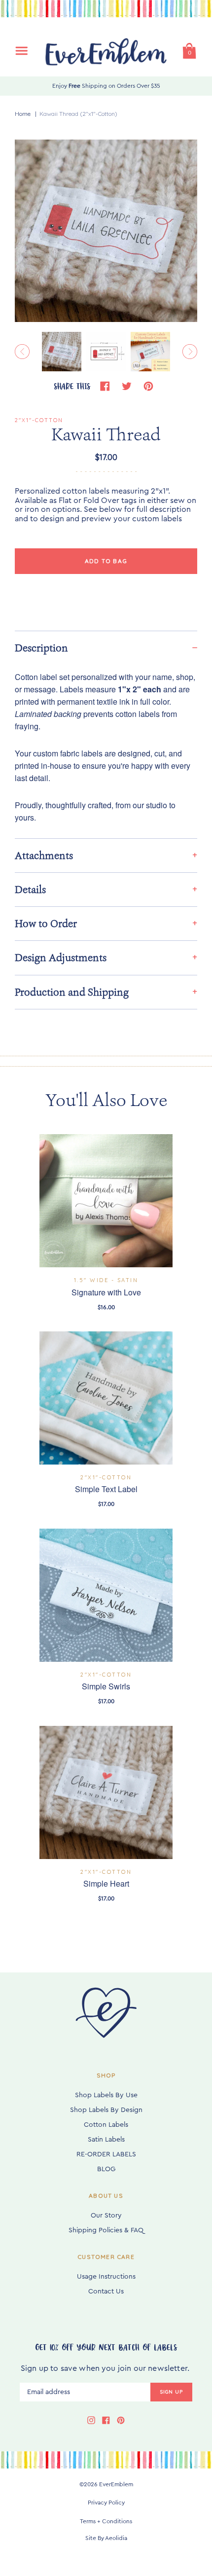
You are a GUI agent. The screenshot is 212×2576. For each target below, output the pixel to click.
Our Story (106, 2216)
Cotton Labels (106, 2125)
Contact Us (106, 2291)
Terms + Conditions (106, 2521)
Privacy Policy (106, 2503)
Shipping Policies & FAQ (106, 2230)
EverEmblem (116, 2484)
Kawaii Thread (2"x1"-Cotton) (78, 114)
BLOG (106, 2169)
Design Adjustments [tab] (61, 958)
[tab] (106, 648)
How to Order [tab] (46, 924)
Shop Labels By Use (106, 2095)
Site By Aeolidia (106, 2538)
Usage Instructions (106, 2277)
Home (23, 114)
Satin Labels (106, 2140)
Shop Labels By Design (106, 2110)
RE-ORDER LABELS (106, 2154)
